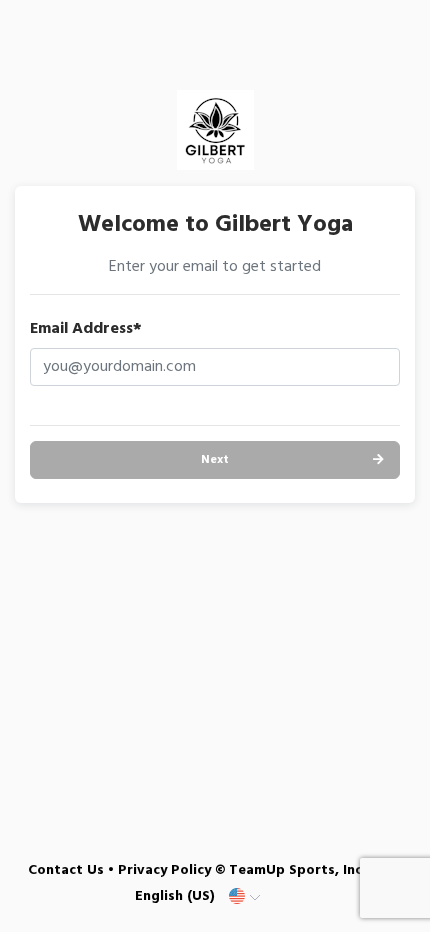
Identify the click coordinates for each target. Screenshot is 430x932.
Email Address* (86, 329)
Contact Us (66, 870)
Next (215, 460)
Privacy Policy (164, 870)
